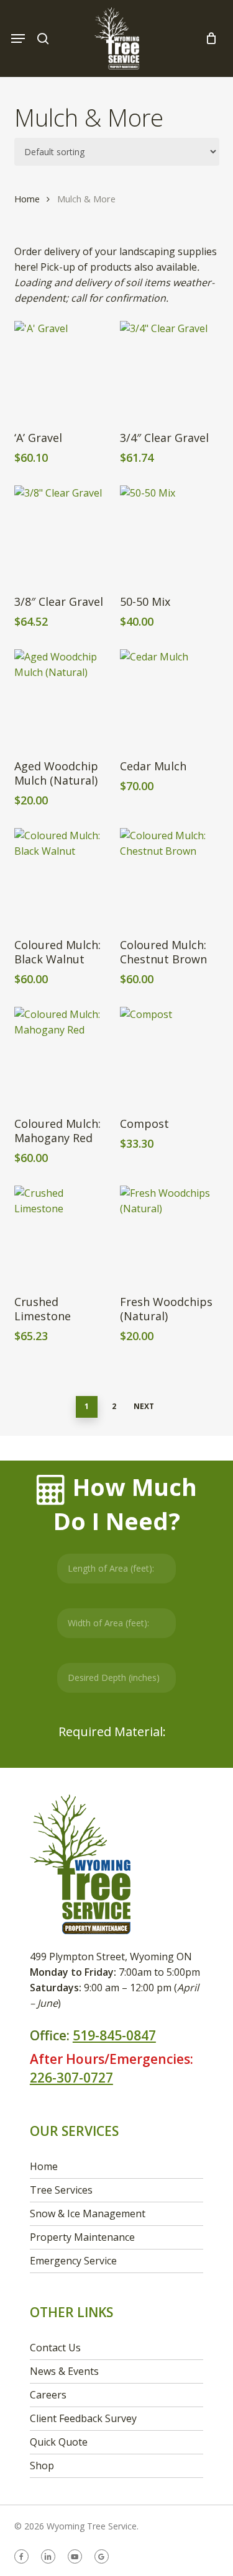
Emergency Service (73, 2261)
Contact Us (55, 2348)
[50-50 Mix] (169, 534)
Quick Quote (59, 2442)
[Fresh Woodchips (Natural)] (169, 1235)
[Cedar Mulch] (169, 698)
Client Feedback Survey (83, 2418)
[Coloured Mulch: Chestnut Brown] (169, 877)
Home (27, 199)
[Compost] (169, 1056)
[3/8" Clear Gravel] (63, 534)
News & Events (64, 2371)
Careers (48, 2395)
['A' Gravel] (63, 370)
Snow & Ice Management (88, 2213)
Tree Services (61, 2190)
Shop (42, 2466)
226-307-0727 (71, 2078)
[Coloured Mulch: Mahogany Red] (63, 1056)
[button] (18, 38)
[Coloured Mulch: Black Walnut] (63, 877)
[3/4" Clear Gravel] (169, 370)
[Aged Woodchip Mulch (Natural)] (63, 698)
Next (144, 1406)
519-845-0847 (114, 2035)
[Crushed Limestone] (63, 1235)
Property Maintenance (82, 2237)
